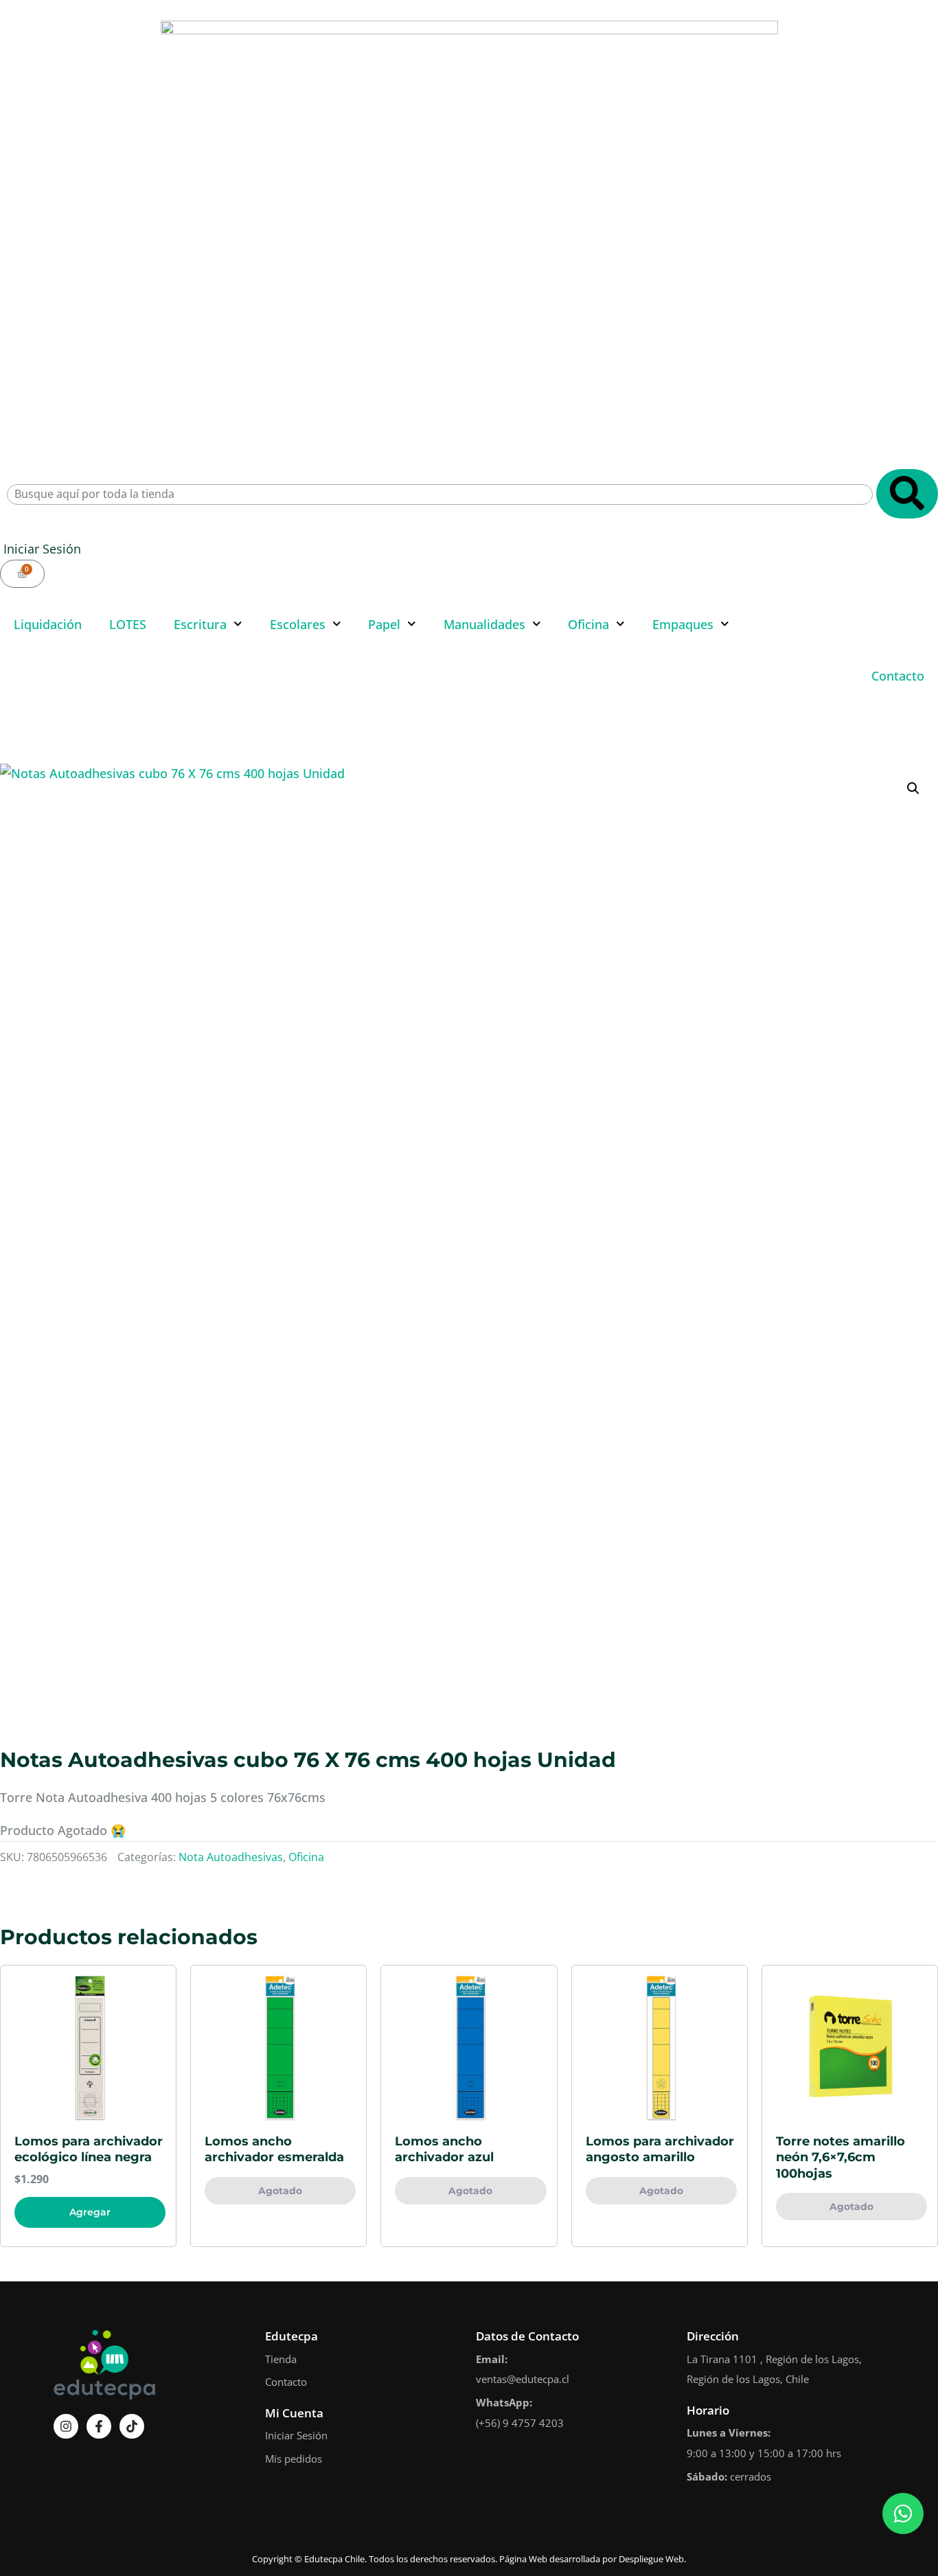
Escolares (298, 624)
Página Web (523, 2559)
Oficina (588, 624)
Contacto (898, 676)
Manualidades (484, 624)
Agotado (280, 2191)
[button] (913, 788)
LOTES (128, 624)
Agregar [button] (90, 2212)
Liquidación (48, 624)
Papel (384, 624)
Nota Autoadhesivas (231, 1857)
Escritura (200, 624)
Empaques (683, 624)
